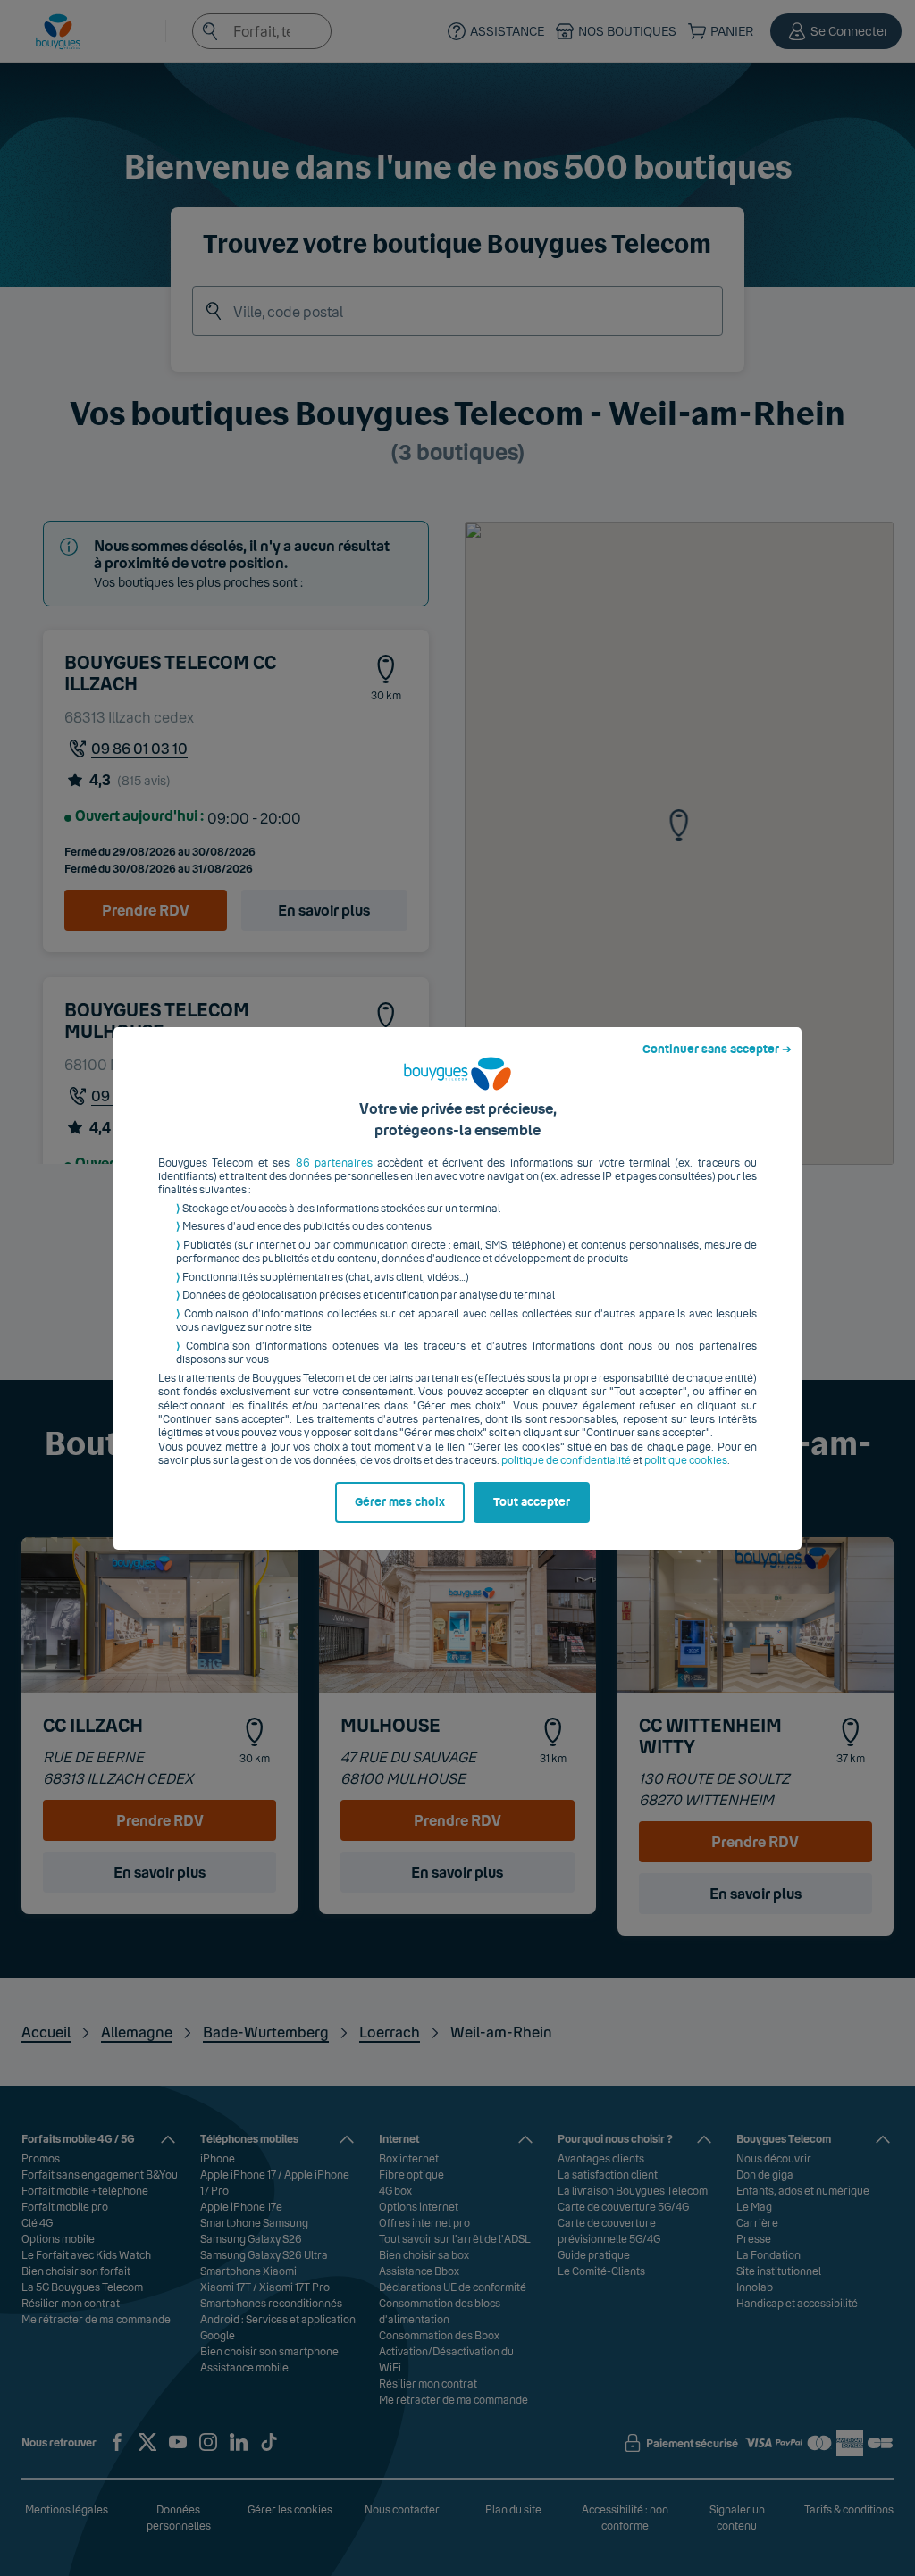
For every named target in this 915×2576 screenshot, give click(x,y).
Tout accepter (532, 1502)
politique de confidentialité (566, 1460)
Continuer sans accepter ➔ (717, 1050)
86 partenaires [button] (334, 1163)
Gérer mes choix (400, 1502)
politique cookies (686, 1460)
